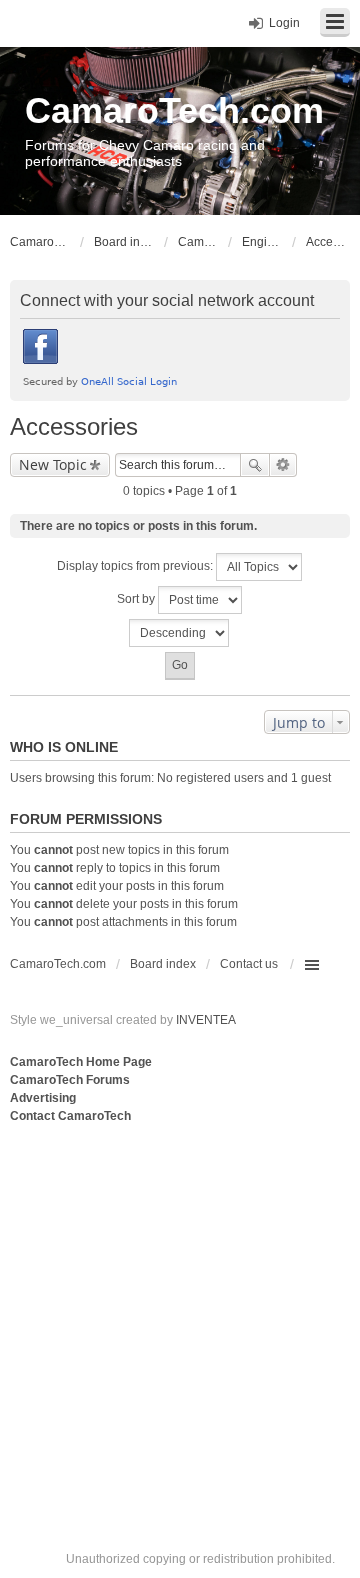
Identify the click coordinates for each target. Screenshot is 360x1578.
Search (255, 465)
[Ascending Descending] (180, 633)
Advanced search (283, 465)
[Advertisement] (180, 1317)
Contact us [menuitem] (249, 964)
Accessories (74, 426)
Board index (163, 964)
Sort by (137, 599)
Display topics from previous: (136, 566)
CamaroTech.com (174, 110)
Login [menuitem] (284, 23)
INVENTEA (206, 1020)
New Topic (53, 464)
